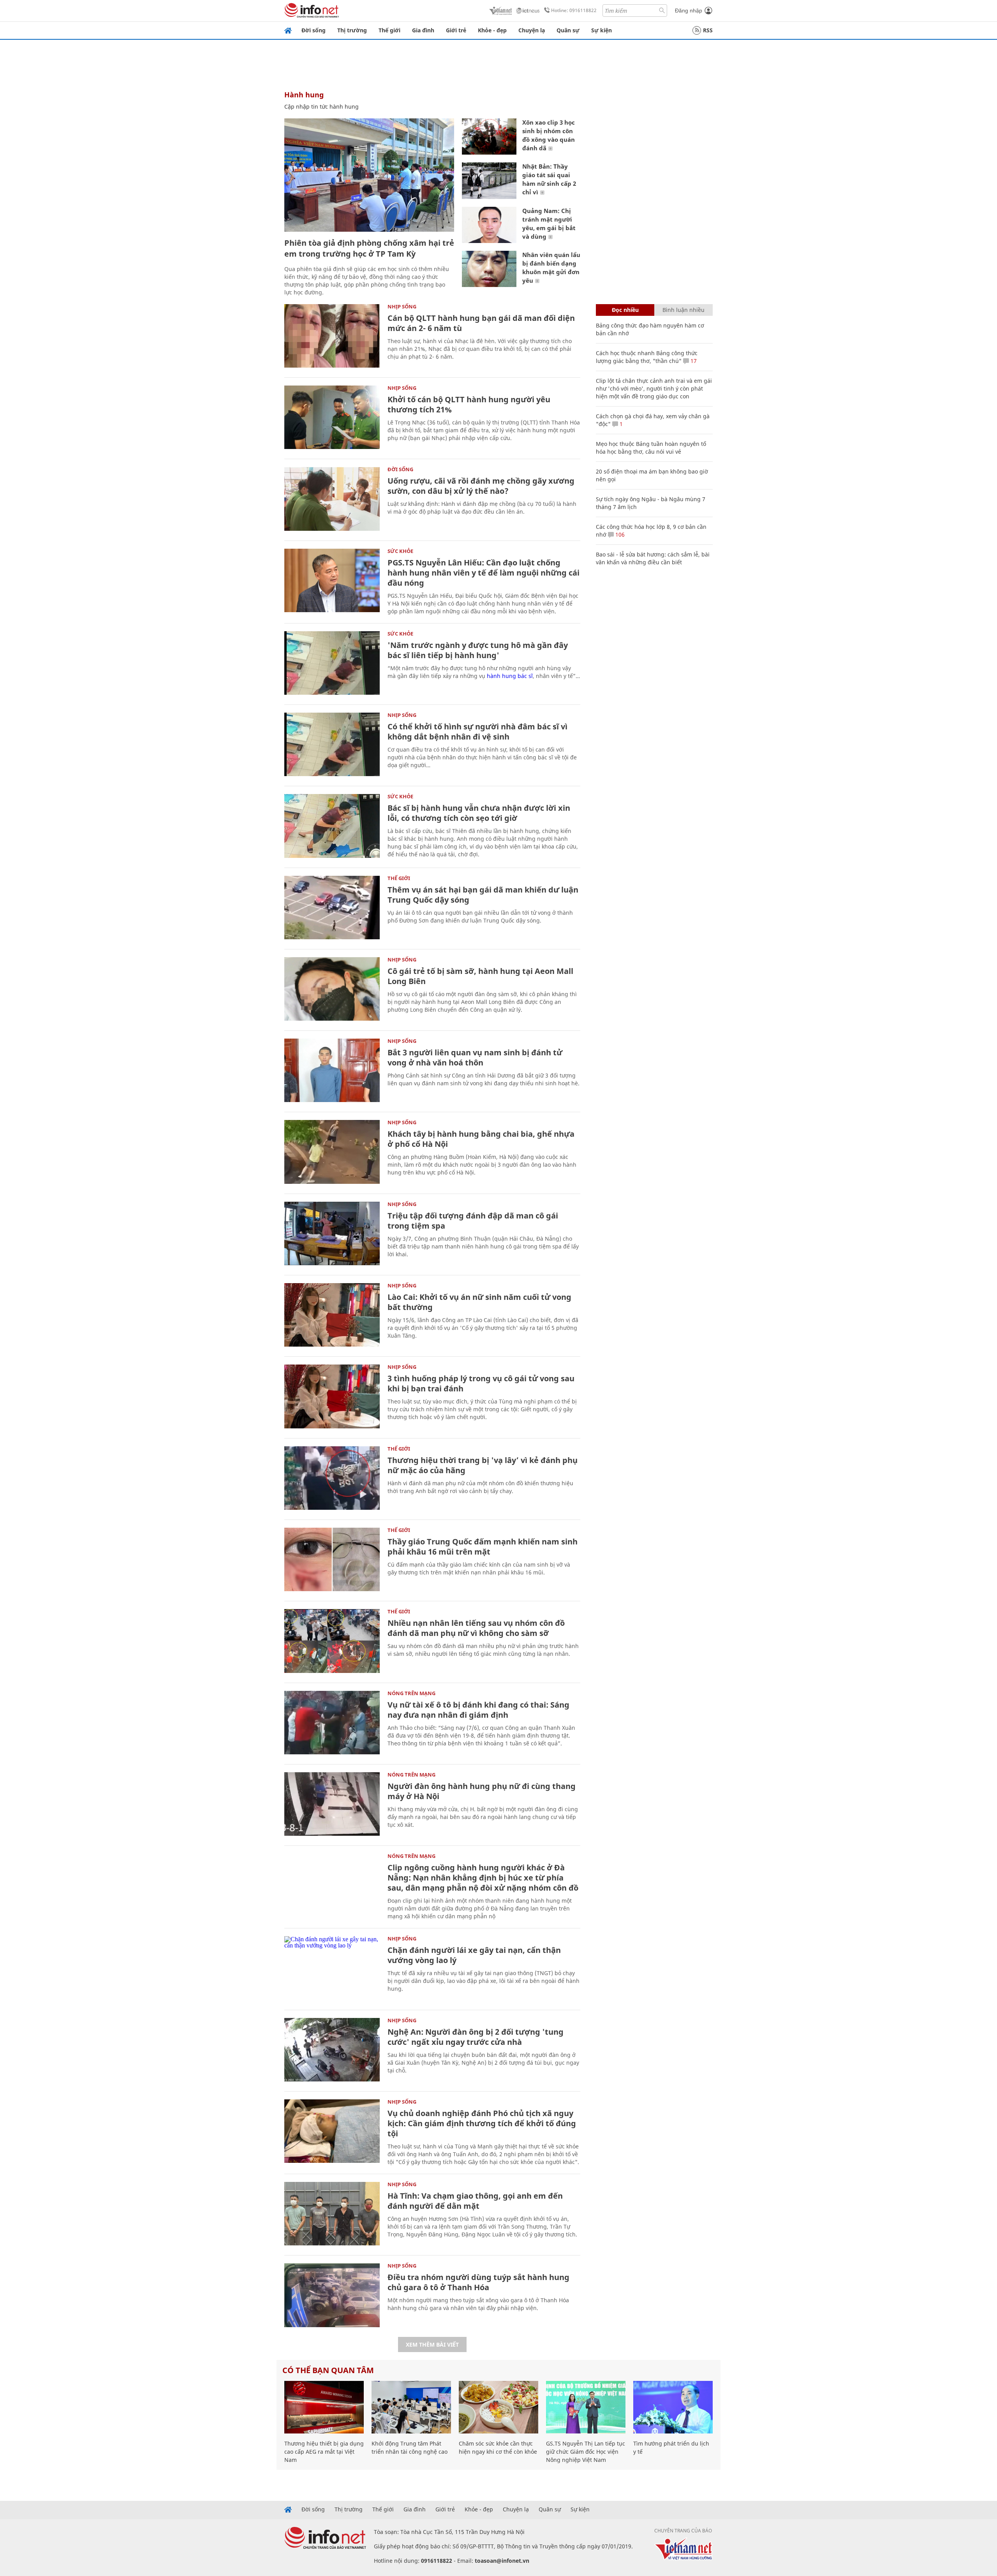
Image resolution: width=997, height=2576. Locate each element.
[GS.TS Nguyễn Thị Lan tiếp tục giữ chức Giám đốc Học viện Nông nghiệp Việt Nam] (586, 2407)
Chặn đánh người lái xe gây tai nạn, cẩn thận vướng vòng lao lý (474, 1955)
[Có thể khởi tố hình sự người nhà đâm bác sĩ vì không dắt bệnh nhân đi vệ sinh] (332, 744)
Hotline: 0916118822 (574, 10)
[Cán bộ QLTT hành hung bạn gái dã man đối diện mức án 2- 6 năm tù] (332, 336)
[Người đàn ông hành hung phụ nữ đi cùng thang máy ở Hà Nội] (332, 1804)
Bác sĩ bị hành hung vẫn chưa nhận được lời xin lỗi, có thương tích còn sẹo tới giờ (479, 813)
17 (693, 361)
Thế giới (389, 30)
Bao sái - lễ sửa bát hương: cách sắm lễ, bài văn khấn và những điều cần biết (653, 558)
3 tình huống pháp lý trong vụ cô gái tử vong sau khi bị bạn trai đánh (481, 1383)
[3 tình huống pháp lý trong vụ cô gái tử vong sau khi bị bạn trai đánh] (332, 1396)
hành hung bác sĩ (510, 676)
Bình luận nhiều (683, 310)
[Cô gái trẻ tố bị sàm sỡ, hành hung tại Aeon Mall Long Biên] (332, 989)
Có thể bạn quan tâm (328, 2370)
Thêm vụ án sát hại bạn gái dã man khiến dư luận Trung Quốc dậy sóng (483, 895)
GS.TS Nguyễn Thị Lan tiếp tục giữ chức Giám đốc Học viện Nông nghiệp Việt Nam (586, 2452)
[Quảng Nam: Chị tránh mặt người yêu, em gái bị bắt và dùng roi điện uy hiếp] (489, 225)
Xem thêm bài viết (432, 2344)
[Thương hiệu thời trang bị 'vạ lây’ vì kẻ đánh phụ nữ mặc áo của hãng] (332, 1478)
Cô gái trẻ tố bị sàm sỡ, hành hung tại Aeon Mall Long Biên (480, 976)
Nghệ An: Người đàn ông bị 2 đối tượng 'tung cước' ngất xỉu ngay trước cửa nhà (476, 2037)
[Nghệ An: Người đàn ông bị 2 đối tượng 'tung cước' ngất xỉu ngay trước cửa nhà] (332, 2050)
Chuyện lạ (532, 30)
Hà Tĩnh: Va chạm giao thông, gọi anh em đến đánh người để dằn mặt (475, 2201)
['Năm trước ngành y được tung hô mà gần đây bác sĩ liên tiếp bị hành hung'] (332, 663)
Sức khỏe (400, 551)
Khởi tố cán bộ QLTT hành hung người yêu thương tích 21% (469, 404)
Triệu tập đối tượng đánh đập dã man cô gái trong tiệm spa (473, 1221)
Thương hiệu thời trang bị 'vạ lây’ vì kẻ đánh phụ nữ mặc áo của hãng (483, 1465)
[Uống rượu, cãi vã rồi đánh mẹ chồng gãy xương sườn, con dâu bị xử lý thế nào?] (332, 499)
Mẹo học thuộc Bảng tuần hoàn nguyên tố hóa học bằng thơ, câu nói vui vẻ (651, 448)
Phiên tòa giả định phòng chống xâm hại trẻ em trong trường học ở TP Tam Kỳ (369, 248)
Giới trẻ (456, 30)
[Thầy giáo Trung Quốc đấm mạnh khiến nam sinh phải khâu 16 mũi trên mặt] (332, 1559)
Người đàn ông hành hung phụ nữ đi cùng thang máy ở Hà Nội (482, 1791)
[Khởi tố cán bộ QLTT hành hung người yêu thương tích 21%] (332, 417)
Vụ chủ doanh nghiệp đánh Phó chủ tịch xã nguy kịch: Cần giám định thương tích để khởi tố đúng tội (482, 2123)
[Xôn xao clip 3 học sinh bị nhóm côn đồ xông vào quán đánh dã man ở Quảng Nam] (489, 136)
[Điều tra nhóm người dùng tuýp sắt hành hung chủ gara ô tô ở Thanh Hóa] (332, 2295)
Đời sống (314, 30)
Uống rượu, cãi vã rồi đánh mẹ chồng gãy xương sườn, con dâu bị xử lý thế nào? (481, 486)
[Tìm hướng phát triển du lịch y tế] (673, 2407)
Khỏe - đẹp (492, 30)
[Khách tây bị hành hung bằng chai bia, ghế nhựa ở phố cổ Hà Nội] (332, 1152)
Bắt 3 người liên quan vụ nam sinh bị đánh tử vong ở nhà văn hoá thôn (475, 1057)
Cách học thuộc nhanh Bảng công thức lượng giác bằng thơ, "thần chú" (647, 357)
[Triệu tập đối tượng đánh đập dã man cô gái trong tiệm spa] (332, 1233)
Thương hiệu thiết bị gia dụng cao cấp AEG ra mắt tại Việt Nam (324, 2452)
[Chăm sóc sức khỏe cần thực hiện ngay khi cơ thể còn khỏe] (498, 2407)
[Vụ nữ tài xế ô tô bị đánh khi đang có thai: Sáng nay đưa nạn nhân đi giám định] (332, 1723)
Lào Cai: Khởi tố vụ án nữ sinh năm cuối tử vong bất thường (479, 1302)
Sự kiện (602, 30)
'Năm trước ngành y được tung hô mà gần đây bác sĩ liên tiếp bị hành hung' (478, 650)
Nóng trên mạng (411, 1693)
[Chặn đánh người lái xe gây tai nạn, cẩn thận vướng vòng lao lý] (332, 1968)
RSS (708, 30)
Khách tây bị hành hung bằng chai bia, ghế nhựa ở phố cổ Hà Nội (481, 1139)
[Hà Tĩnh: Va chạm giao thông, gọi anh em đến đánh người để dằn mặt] (332, 2214)
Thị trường (352, 30)
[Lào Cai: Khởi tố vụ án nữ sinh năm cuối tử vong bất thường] (332, 1315)
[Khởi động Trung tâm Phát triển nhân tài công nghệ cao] (411, 2407)
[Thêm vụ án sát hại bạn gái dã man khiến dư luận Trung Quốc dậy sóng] (332, 908)
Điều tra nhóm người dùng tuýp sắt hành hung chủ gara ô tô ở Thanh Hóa (478, 2282)
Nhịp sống (402, 306)
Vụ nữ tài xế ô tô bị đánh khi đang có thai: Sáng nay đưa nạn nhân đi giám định (478, 1710)
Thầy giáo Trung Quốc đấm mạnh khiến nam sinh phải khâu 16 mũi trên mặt (483, 1547)
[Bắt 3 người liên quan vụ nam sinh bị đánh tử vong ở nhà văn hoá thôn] (332, 1070)
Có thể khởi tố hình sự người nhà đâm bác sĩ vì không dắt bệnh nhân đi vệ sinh (477, 732)
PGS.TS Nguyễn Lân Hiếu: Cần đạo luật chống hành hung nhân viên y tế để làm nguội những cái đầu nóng (484, 573)
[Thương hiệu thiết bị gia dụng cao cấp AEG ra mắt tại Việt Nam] (324, 2407)
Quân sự (568, 30)
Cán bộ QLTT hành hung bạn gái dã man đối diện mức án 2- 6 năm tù (481, 323)
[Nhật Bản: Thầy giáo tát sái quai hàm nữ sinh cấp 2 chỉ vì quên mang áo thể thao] (489, 180)
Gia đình (423, 30)
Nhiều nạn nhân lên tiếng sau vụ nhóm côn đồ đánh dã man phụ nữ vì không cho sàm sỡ (476, 1628)
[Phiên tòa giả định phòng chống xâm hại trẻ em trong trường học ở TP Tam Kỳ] (369, 175)
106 (619, 534)
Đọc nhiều (625, 310)
